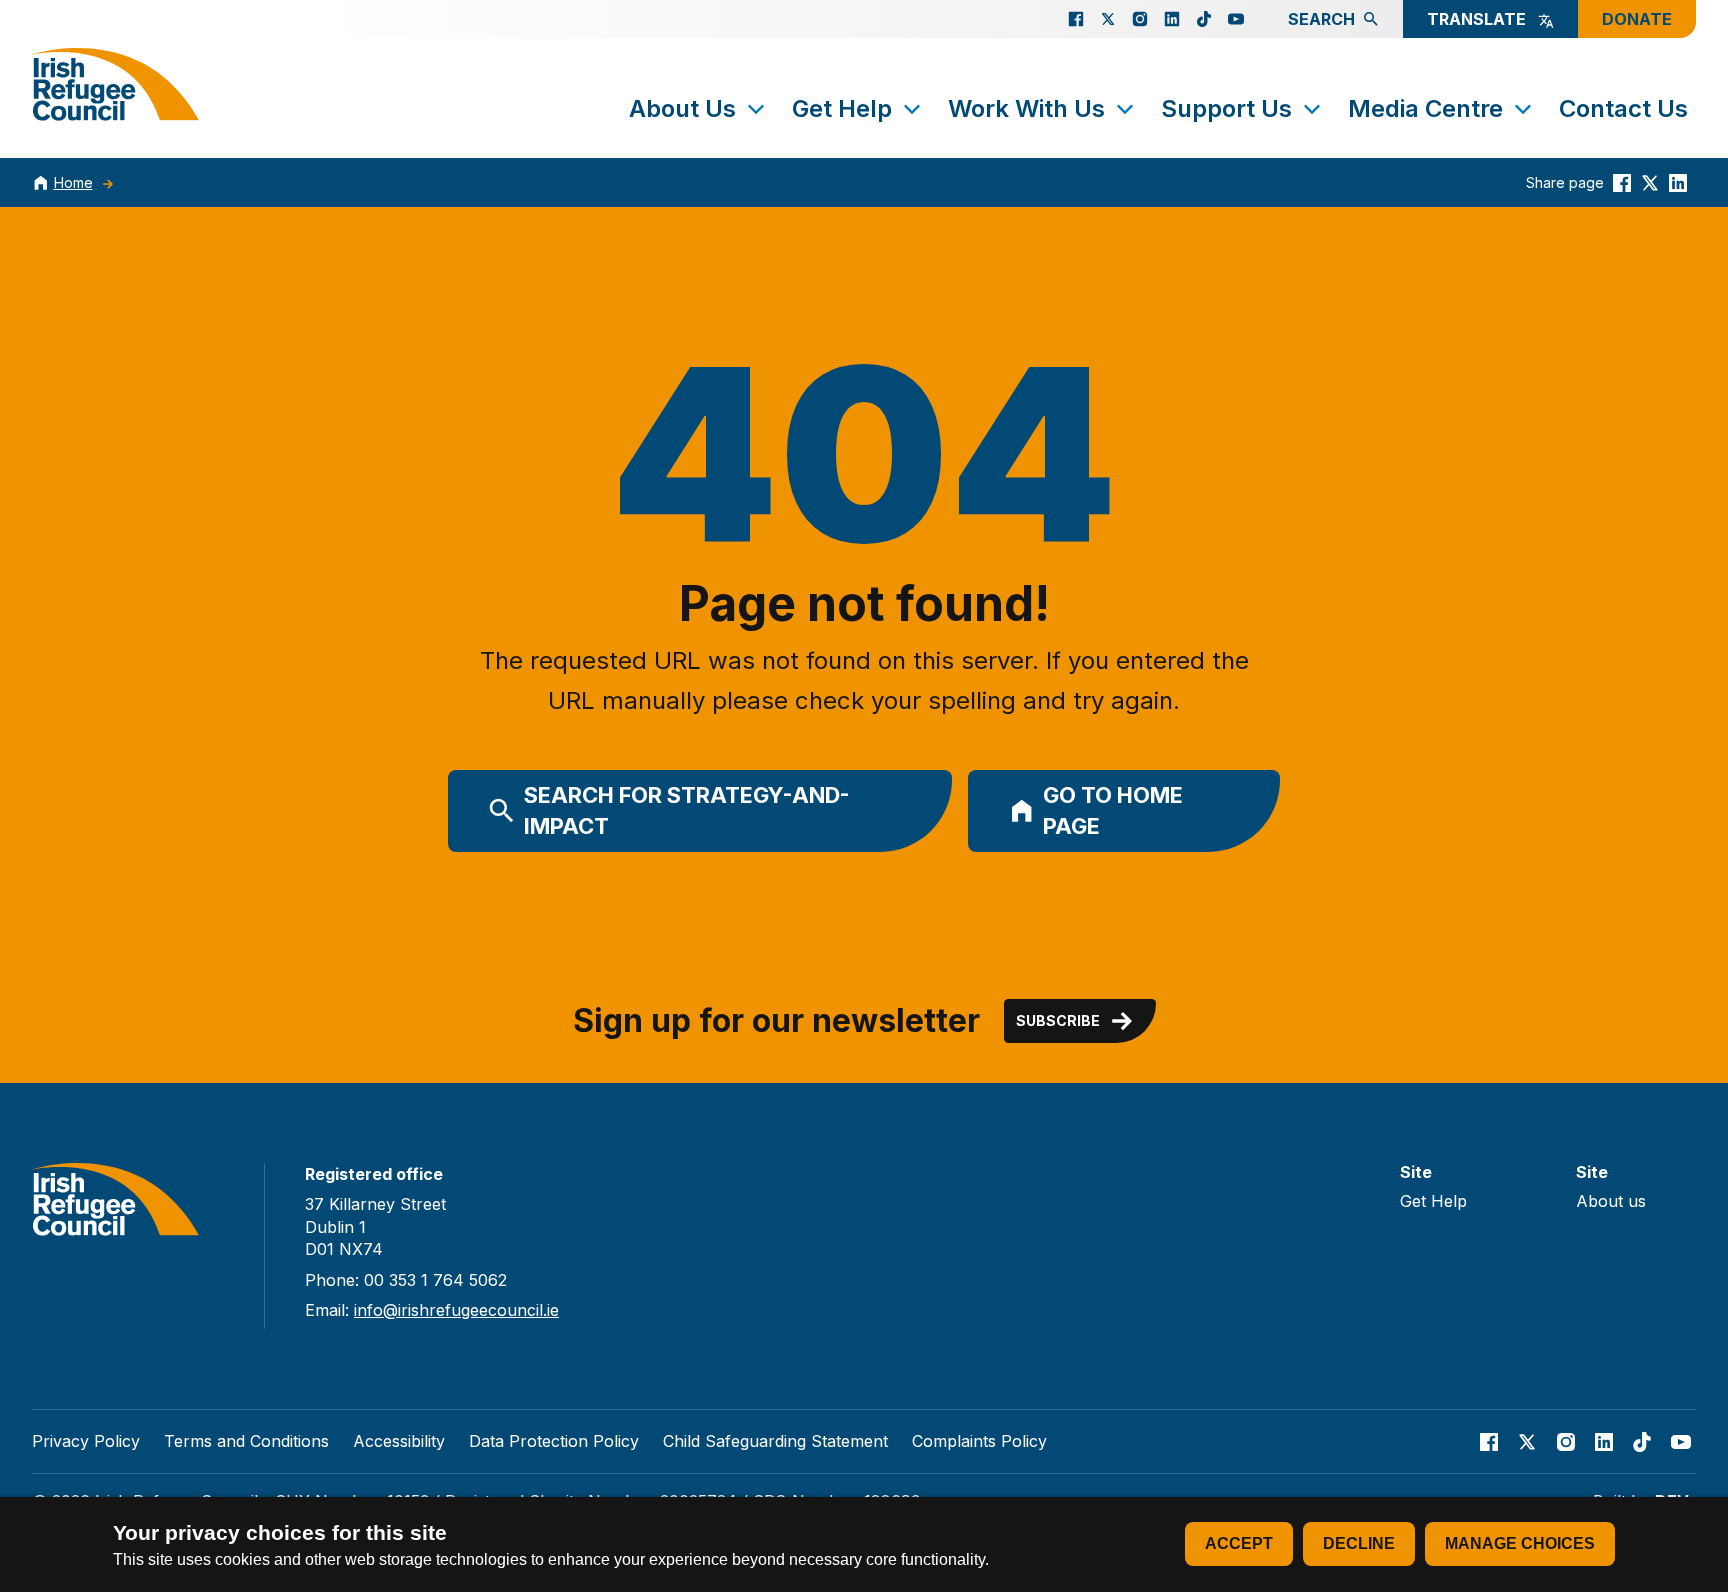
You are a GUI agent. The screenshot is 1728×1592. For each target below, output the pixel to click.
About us (1611, 1201)
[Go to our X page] (1108, 19)
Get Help (842, 108)
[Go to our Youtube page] (1236, 19)
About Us (682, 108)
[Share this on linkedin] (1678, 182)
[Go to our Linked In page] (1172, 19)
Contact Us (1623, 108)
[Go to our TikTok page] (1204, 19)
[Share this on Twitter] (1650, 182)
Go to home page (1113, 810)
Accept (1239, 1543)
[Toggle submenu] (756, 109)
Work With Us (1026, 108)
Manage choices (1520, 1543)
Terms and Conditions (246, 1441)
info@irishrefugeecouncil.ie (456, 1310)
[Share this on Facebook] (1622, 182)
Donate (1637, 19)
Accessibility (399, 1441)
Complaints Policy (979, 1441)
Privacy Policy (86, 1441)
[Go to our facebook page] (1076, 19)
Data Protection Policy (554, 1441)
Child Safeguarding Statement (775, 1441)
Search (1321, 19)
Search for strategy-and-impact (687, 810)
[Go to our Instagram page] (1140, 19)
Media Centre (1425, 108)
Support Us (1226, 108)
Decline (1359, 1543)
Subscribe (1058, 1020)
